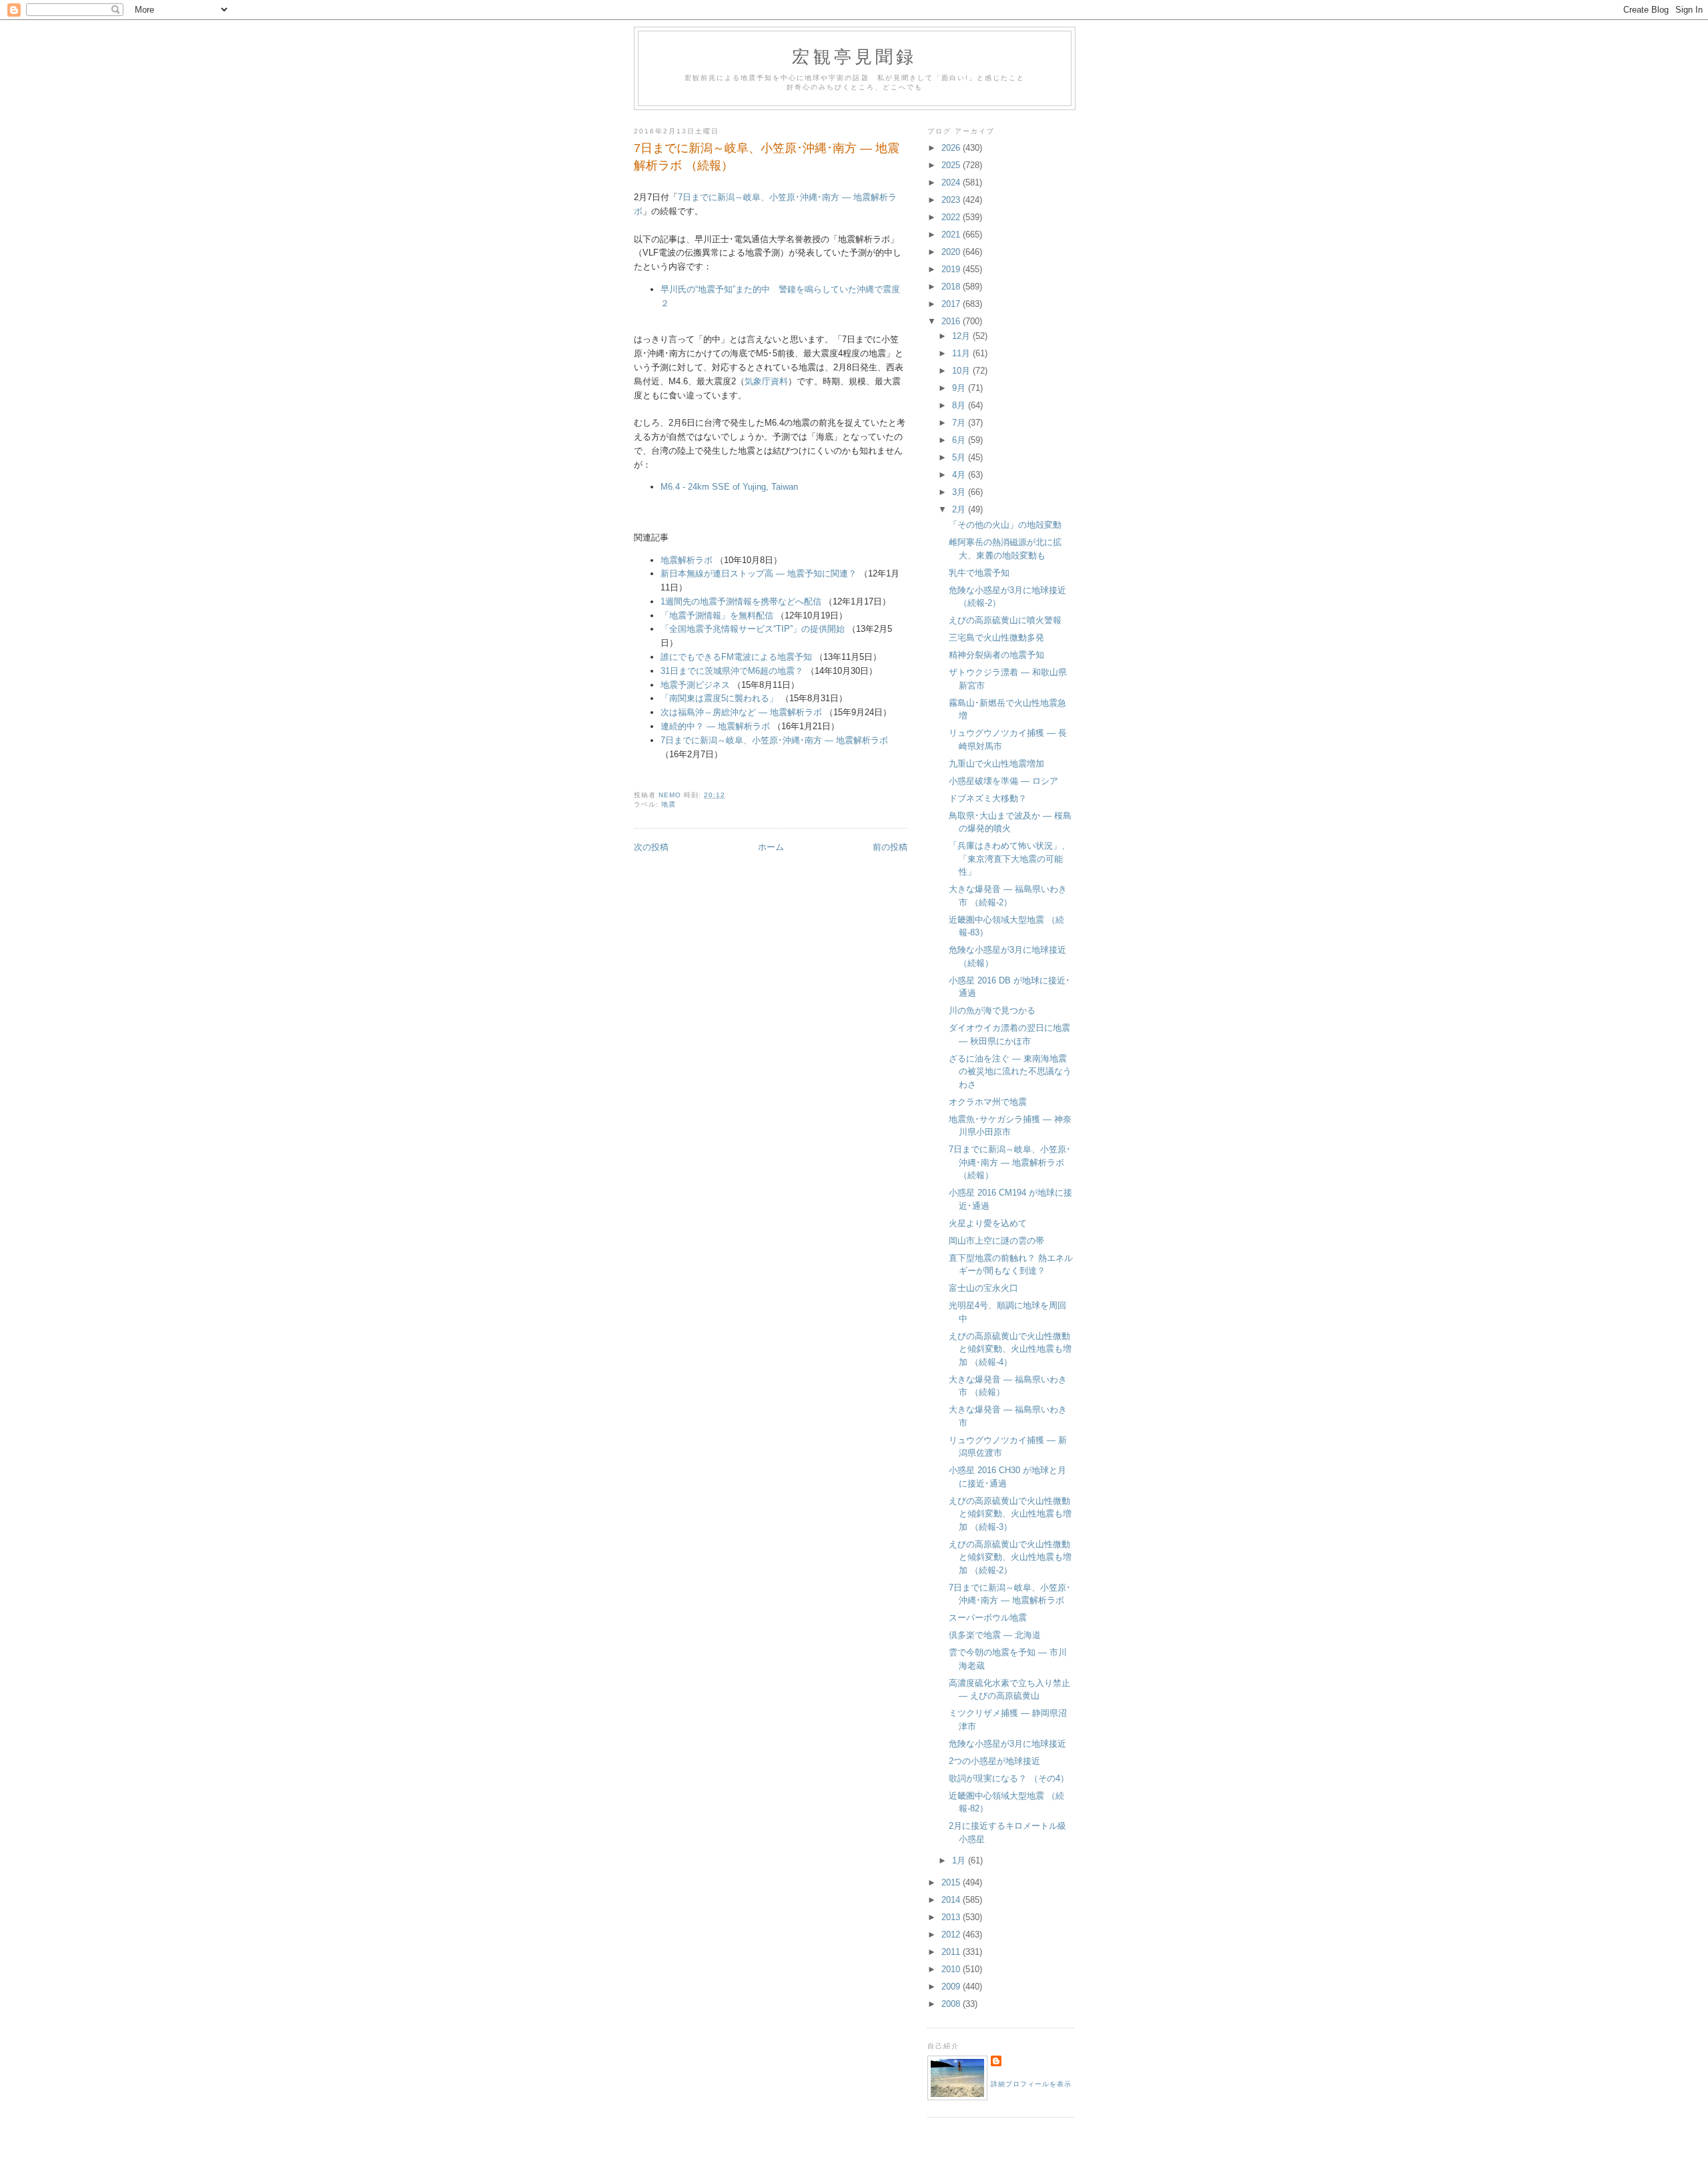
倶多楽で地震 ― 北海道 (995, 1635)
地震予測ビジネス (695, 685)
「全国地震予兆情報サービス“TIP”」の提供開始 (753, 629)
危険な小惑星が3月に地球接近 (1007, 1744)
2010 (952, 1969)
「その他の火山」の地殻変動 (1005, 525)
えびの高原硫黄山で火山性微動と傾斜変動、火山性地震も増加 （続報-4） (1010, 1349)
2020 (952, 252)
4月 (960, 475)
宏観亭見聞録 (854, 56)
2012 (952, 1934)
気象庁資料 (766, 381)
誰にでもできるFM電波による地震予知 (736, 657)
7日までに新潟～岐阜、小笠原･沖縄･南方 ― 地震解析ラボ (774, 740)
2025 (952, 165)
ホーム (771, 847)
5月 (960, 457)
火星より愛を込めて (988, 1223)
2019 (952, 269)
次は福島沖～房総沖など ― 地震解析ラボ (741, 712)
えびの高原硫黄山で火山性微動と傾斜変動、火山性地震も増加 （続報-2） (1010, 1557)
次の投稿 (651, 847)
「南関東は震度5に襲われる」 (719, 698)
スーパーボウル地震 (988, 1618)
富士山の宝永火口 (983, 1288)
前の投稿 (890, 847)
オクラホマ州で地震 (988, 1102)
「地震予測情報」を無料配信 (717, 615)
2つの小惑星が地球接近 (994, 1761)
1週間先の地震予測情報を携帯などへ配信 (741, 601)
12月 (962, 336)
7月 (960, 423)
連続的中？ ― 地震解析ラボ (715, 726)
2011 (952, 1952)
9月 (960, 388)
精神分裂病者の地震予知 (996, 655)
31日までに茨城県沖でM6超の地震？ (732, 671)
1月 (960, 1860)
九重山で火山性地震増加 (996, 764)
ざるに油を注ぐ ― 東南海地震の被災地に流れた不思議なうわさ (1010, 1071)
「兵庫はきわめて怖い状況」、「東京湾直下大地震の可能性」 (1009, 859)
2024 (952, 182)
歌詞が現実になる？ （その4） (1009, 1778)
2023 (952, 200)
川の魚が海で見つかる (992, 1010)
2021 (952, 235)
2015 (952, 1882)
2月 (960, 509)
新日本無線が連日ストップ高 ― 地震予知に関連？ (759, 573)
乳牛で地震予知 (979, 573)
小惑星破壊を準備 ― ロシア (1003, 781)
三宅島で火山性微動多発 (996, 637)
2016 (952, 321)
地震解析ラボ (687, 560)
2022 (952, 217)
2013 (952, 1917)
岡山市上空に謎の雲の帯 (996, 1241)
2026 (952, 148)
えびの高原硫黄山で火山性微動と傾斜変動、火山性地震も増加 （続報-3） (1010, 1514)
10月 (962, 371)
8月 (960, 405)
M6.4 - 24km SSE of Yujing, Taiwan (729, 487)
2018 (952, 287)
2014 (952, 1900)
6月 (960, 440)
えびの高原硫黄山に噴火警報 (1005, 620)
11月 (962, 353)
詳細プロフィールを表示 (1031, 2084)
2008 (952, 2004)
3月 (960, 492)
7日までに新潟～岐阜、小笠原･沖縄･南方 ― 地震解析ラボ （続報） (1010, 1162)
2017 (952, 304)
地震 (669, 804)
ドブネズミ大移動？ (988, 798)
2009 (952, 1987)
